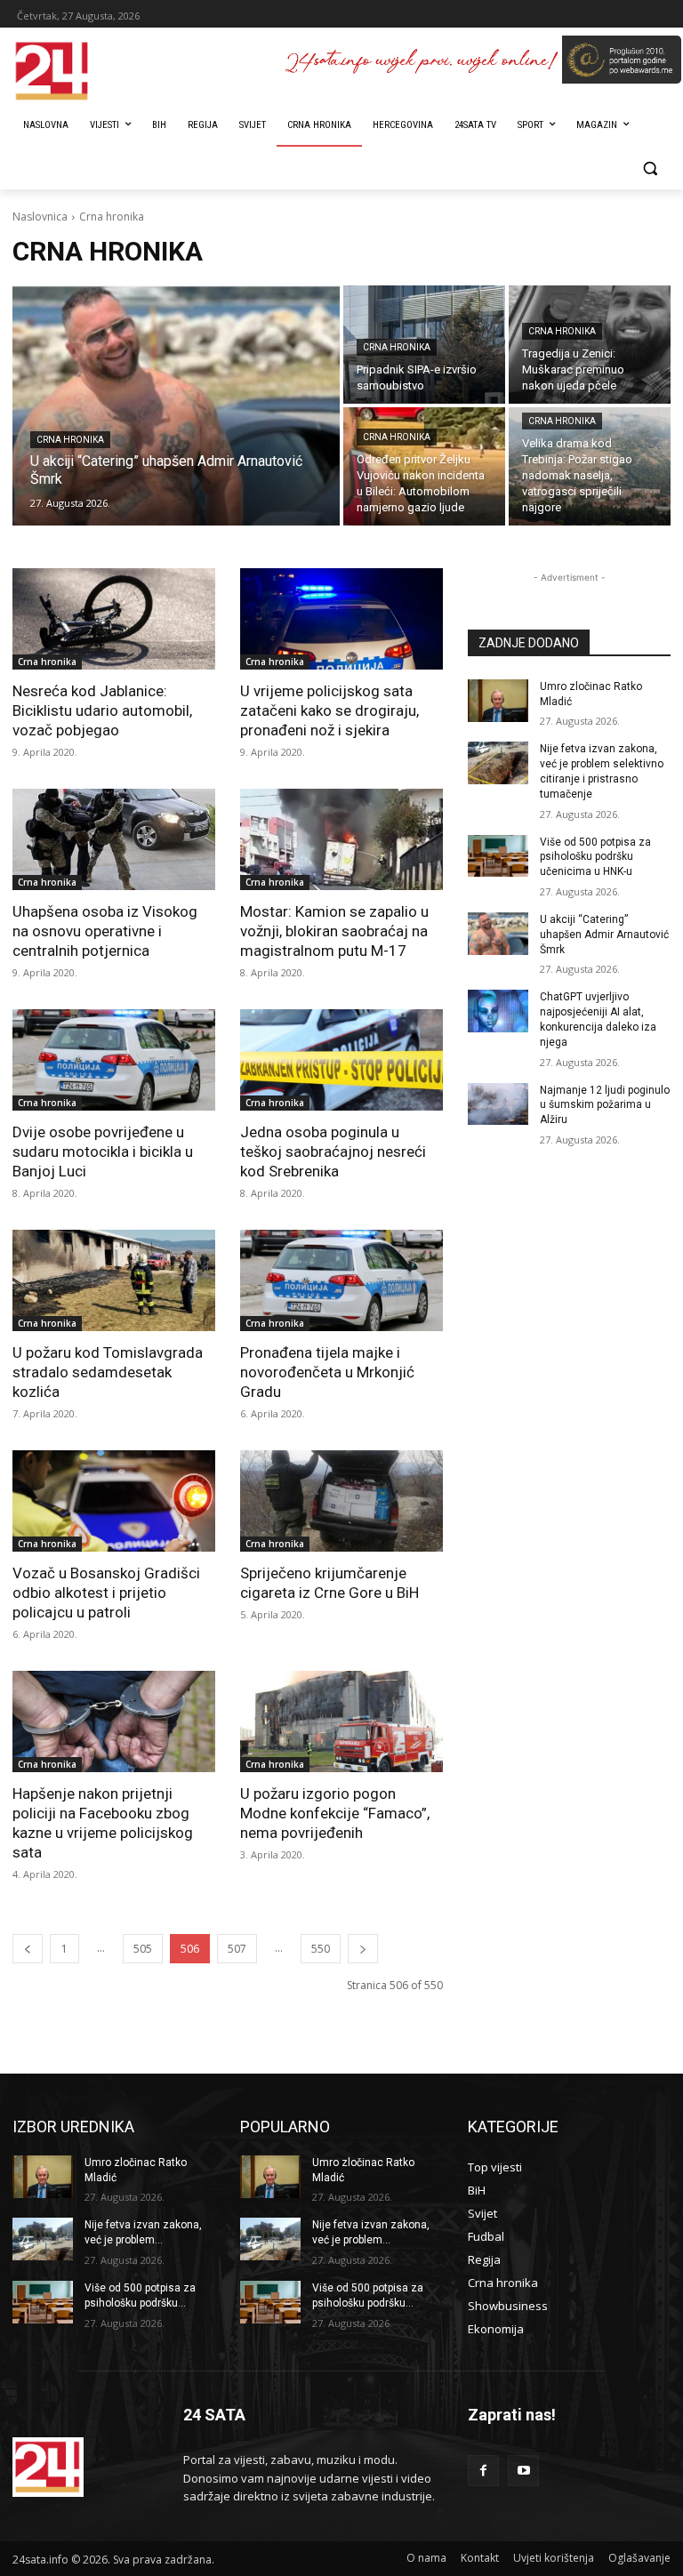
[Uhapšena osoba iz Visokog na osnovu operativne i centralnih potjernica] (114, 839)
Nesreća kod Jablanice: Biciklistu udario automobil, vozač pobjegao (102, 710)
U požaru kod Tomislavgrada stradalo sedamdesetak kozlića (108, 1372)
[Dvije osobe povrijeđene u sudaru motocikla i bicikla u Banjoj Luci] (114, 1060)
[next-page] (363, 1949)
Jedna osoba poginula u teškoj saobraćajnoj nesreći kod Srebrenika (333, 1152)
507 (237, 1949)
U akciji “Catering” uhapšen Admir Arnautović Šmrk (604, 935)
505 (143, 1949)
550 (321, 1949)
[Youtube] (523, 2471)
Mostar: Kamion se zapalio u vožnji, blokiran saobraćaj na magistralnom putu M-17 (334, 931)
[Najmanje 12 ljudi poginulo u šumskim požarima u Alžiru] (498, 1104)
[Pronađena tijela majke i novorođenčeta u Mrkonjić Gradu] (341, 1280)
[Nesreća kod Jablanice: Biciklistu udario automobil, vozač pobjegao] (114, 619)
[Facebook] (483, 2471)
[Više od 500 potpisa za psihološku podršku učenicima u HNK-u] (498, 856)
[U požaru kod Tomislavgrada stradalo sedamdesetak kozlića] (114, 1280)
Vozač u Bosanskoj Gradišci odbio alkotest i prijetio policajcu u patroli (106, 1593)
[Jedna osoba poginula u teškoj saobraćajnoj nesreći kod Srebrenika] (341, 1060)
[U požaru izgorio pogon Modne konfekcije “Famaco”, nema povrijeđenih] (341, 1721)
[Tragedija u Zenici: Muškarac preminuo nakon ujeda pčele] (590, 345)
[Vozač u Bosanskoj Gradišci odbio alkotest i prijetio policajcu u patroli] (114, 1501)
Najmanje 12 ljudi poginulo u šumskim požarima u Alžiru (605, 1105)
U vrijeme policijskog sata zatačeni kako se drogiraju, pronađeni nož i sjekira (329, 710)
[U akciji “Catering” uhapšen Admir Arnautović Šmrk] (176, 405)
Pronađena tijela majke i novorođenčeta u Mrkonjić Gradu (327, 1372)
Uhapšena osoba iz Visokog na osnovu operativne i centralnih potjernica (105, 931)
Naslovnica (40, 217)
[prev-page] (28, 1949)
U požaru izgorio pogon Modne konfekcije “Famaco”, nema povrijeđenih (335, 1813)
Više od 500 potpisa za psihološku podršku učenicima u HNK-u (595, 857)
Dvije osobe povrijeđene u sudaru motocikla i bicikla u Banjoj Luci (103, 1152)
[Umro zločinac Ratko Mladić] (498, 701)
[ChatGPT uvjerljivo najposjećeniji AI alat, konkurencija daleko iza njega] (498, 1011)
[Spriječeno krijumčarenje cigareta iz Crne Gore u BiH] (341, 1501)
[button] (650, 169)
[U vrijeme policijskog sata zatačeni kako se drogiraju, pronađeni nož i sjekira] (341, 619)
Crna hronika (70, 440)
